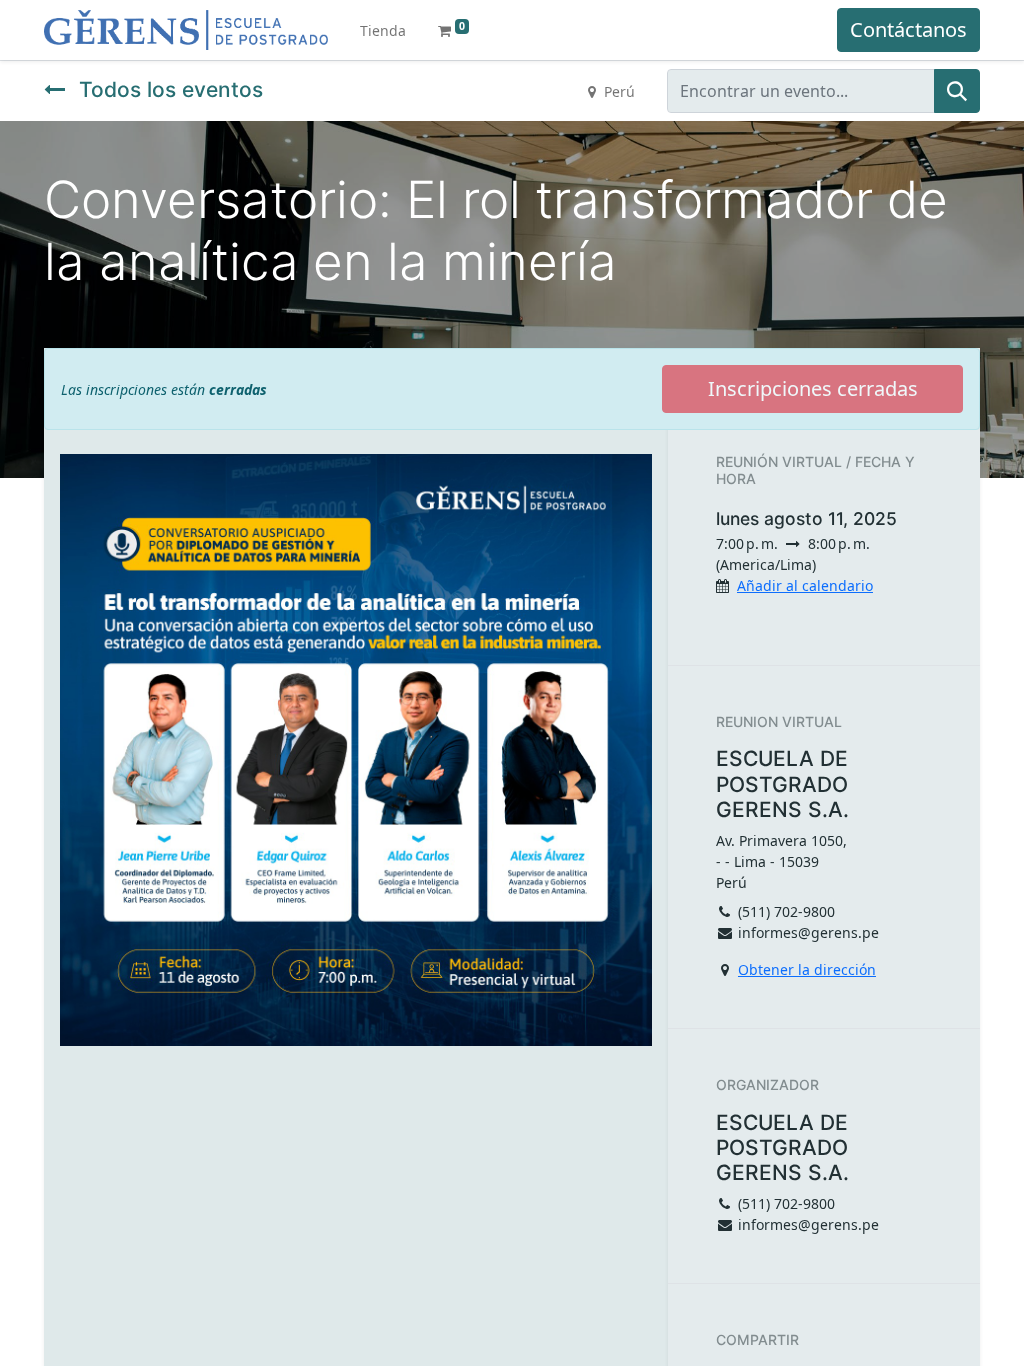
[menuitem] (383, 30)
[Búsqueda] (957, 91)
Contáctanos (908, 29)
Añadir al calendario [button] (805, 585)
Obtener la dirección (807, 969)
